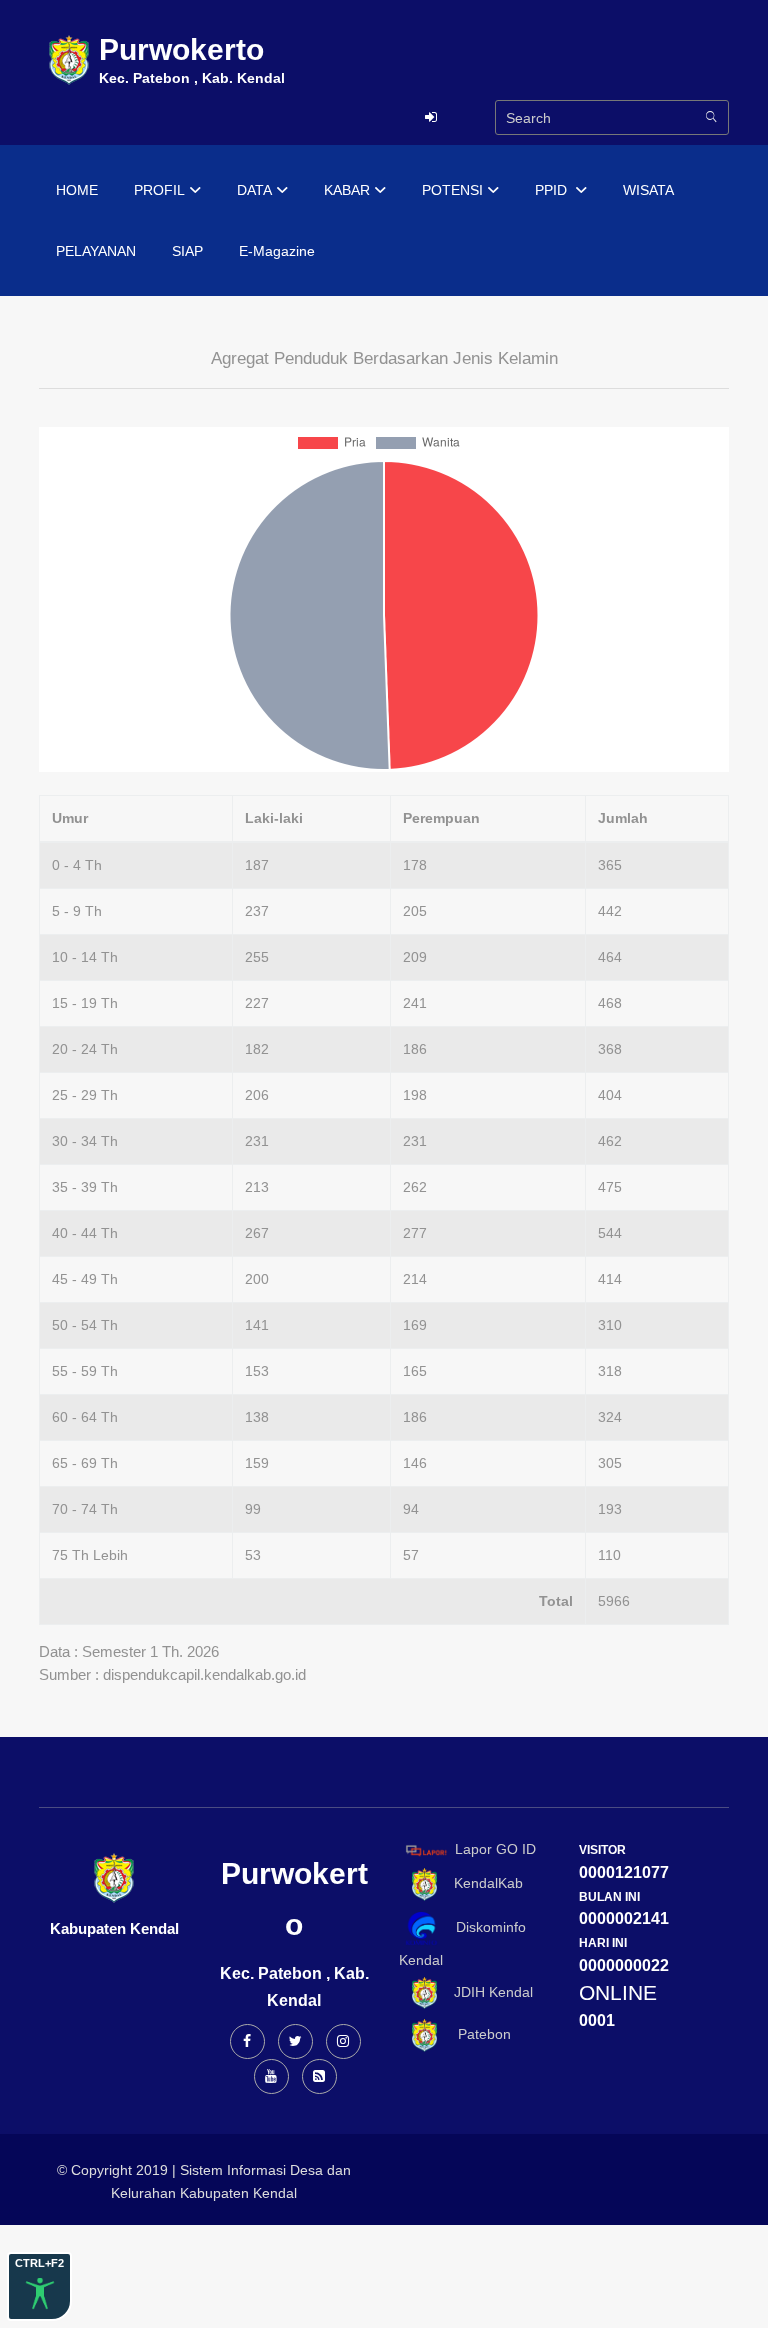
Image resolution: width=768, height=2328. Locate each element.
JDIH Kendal (487, 1992)
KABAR (347, 190)
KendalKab (482, 1883)
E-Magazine (277, 251)
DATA (254, 190)
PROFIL (159, 190)
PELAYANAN (96, 251)
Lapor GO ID (495, 1849)
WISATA (648, 190)
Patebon (476, 2035)
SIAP (187, 251)
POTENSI (452, 190)
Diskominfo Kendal (462, 1943)
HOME (77, 190)
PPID (553, 190)
